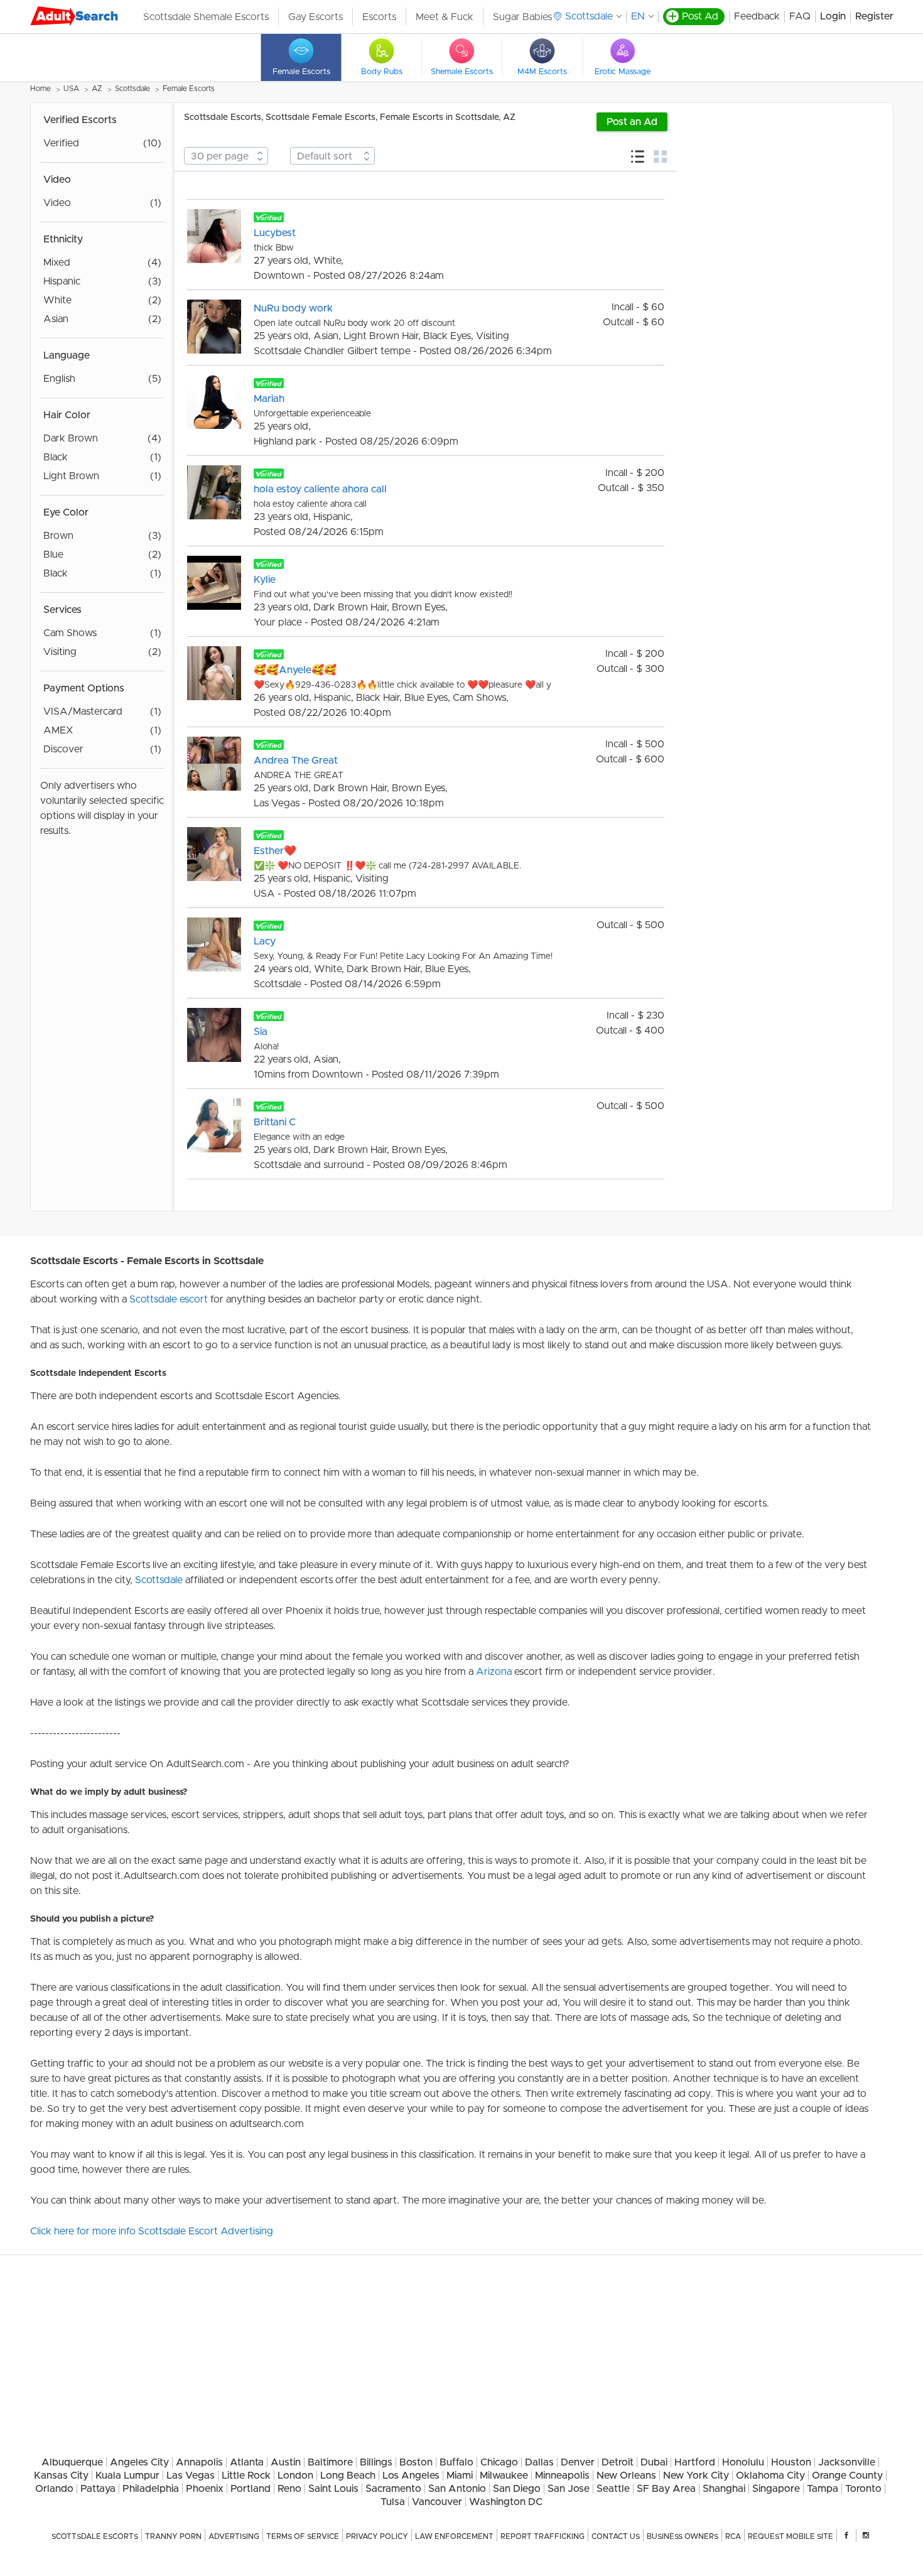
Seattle (613, 2489)
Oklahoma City (770, 2476)
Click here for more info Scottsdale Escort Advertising (152, 2231)
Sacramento (393, 2489)
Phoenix (205, 2489)
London (295, 2476)
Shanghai (724, 2489)
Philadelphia (151, 2489)
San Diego (517, 2489)
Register (874, 16)
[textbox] (226, 156)
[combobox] (226, 156)
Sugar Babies (522, 17)
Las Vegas (191, 2476)
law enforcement (454, 2536)
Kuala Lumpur (127, 2476)
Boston (416, 2462)
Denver (578, 2462)
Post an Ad (632, 122)
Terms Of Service (303, 2536)
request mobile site (791, 2536)
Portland (251, 2489)
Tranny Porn (173, 2536)
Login (833, 16)
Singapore (776, 2489)
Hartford (695, 2462)
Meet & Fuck (445, 17)
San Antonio (457, 2489)
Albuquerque (72, 2462)
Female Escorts (189, 89)
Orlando (54, 2489)
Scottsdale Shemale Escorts (206, 17)
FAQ (800, 16)
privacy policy (377, 2536)
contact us (616, 2536)
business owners (683, 2536)
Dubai (654, 2462)
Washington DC (506, 2502)
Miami (460, 2476)
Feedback (757, 16)
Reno (289, 2489)
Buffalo (456, 2462)
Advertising (234, 2536)
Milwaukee (504, 2476)
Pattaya (98, 2489)
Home (40, 89)
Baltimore (330, 2462)
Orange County (847, 2476)
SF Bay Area (666, 2489)
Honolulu (743, 2462)
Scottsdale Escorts (95, 2536)
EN (638, 16)
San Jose (569, 2489)
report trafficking (542, 2536)
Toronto (863, 2489)
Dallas (539, 2462)
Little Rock (246, 2476)
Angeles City (139, 2462)
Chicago (499, 2462)
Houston (791, 2462)
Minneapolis (562, 2476)
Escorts (379, 17)
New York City (696, 2476)
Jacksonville (847, 2462)
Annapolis (199, 2462)
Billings (376, 2462)
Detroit (618, 2462)
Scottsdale (132, 89)
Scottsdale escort (169, 1299)
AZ (97, 89)
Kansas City (61, 2476)
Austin (286, 2462)
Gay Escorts (316, 17)
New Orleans (626, 2476)
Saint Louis (333, 2489)
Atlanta (247, 2462)
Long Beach (348, 2476)
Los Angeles (411, 2476)
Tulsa (393, 2502)
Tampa (823, 2489)
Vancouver (437, 2502)
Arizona (494, 1672)
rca (733, 2536)
